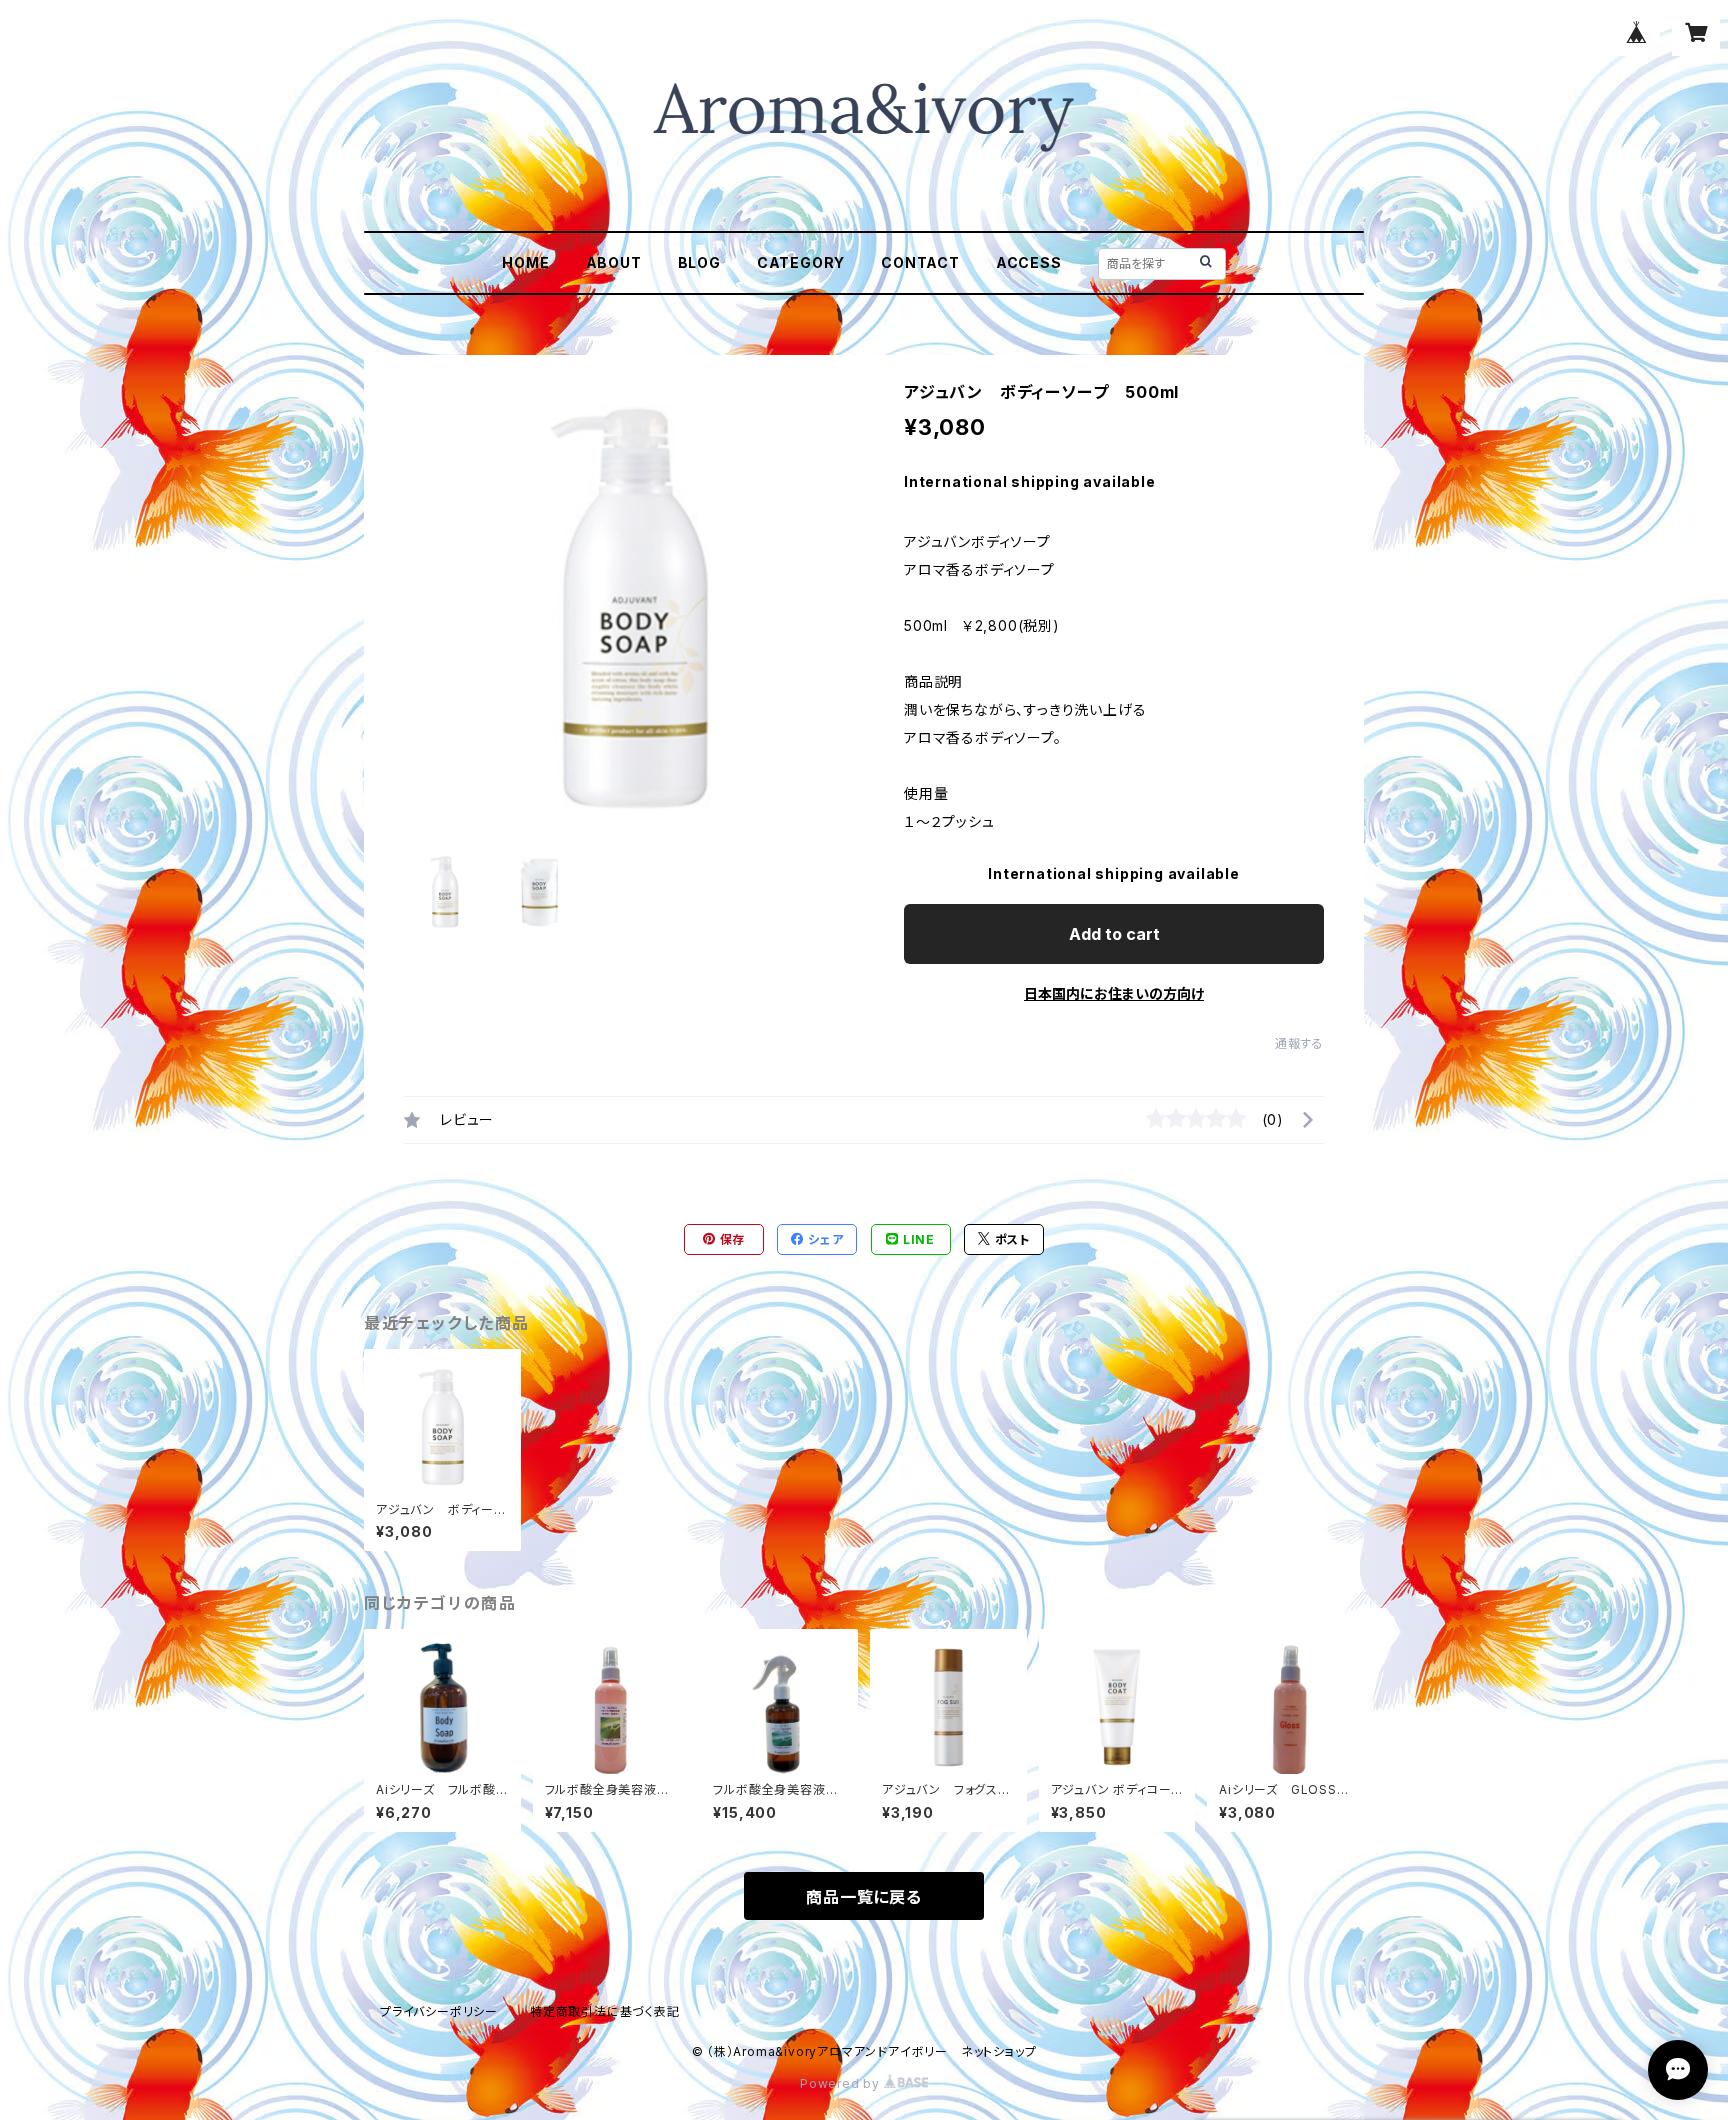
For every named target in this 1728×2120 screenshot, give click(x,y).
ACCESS (1029, 262)
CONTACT (920, 262)
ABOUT (614, 262)
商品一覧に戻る (864, 1897)
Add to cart (1114, 934)
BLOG (699, 262)
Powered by (842, 2083)
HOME (525, 262)
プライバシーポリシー (439, 2011)
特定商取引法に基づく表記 (605, 2011)
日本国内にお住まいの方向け (1114, 993)
